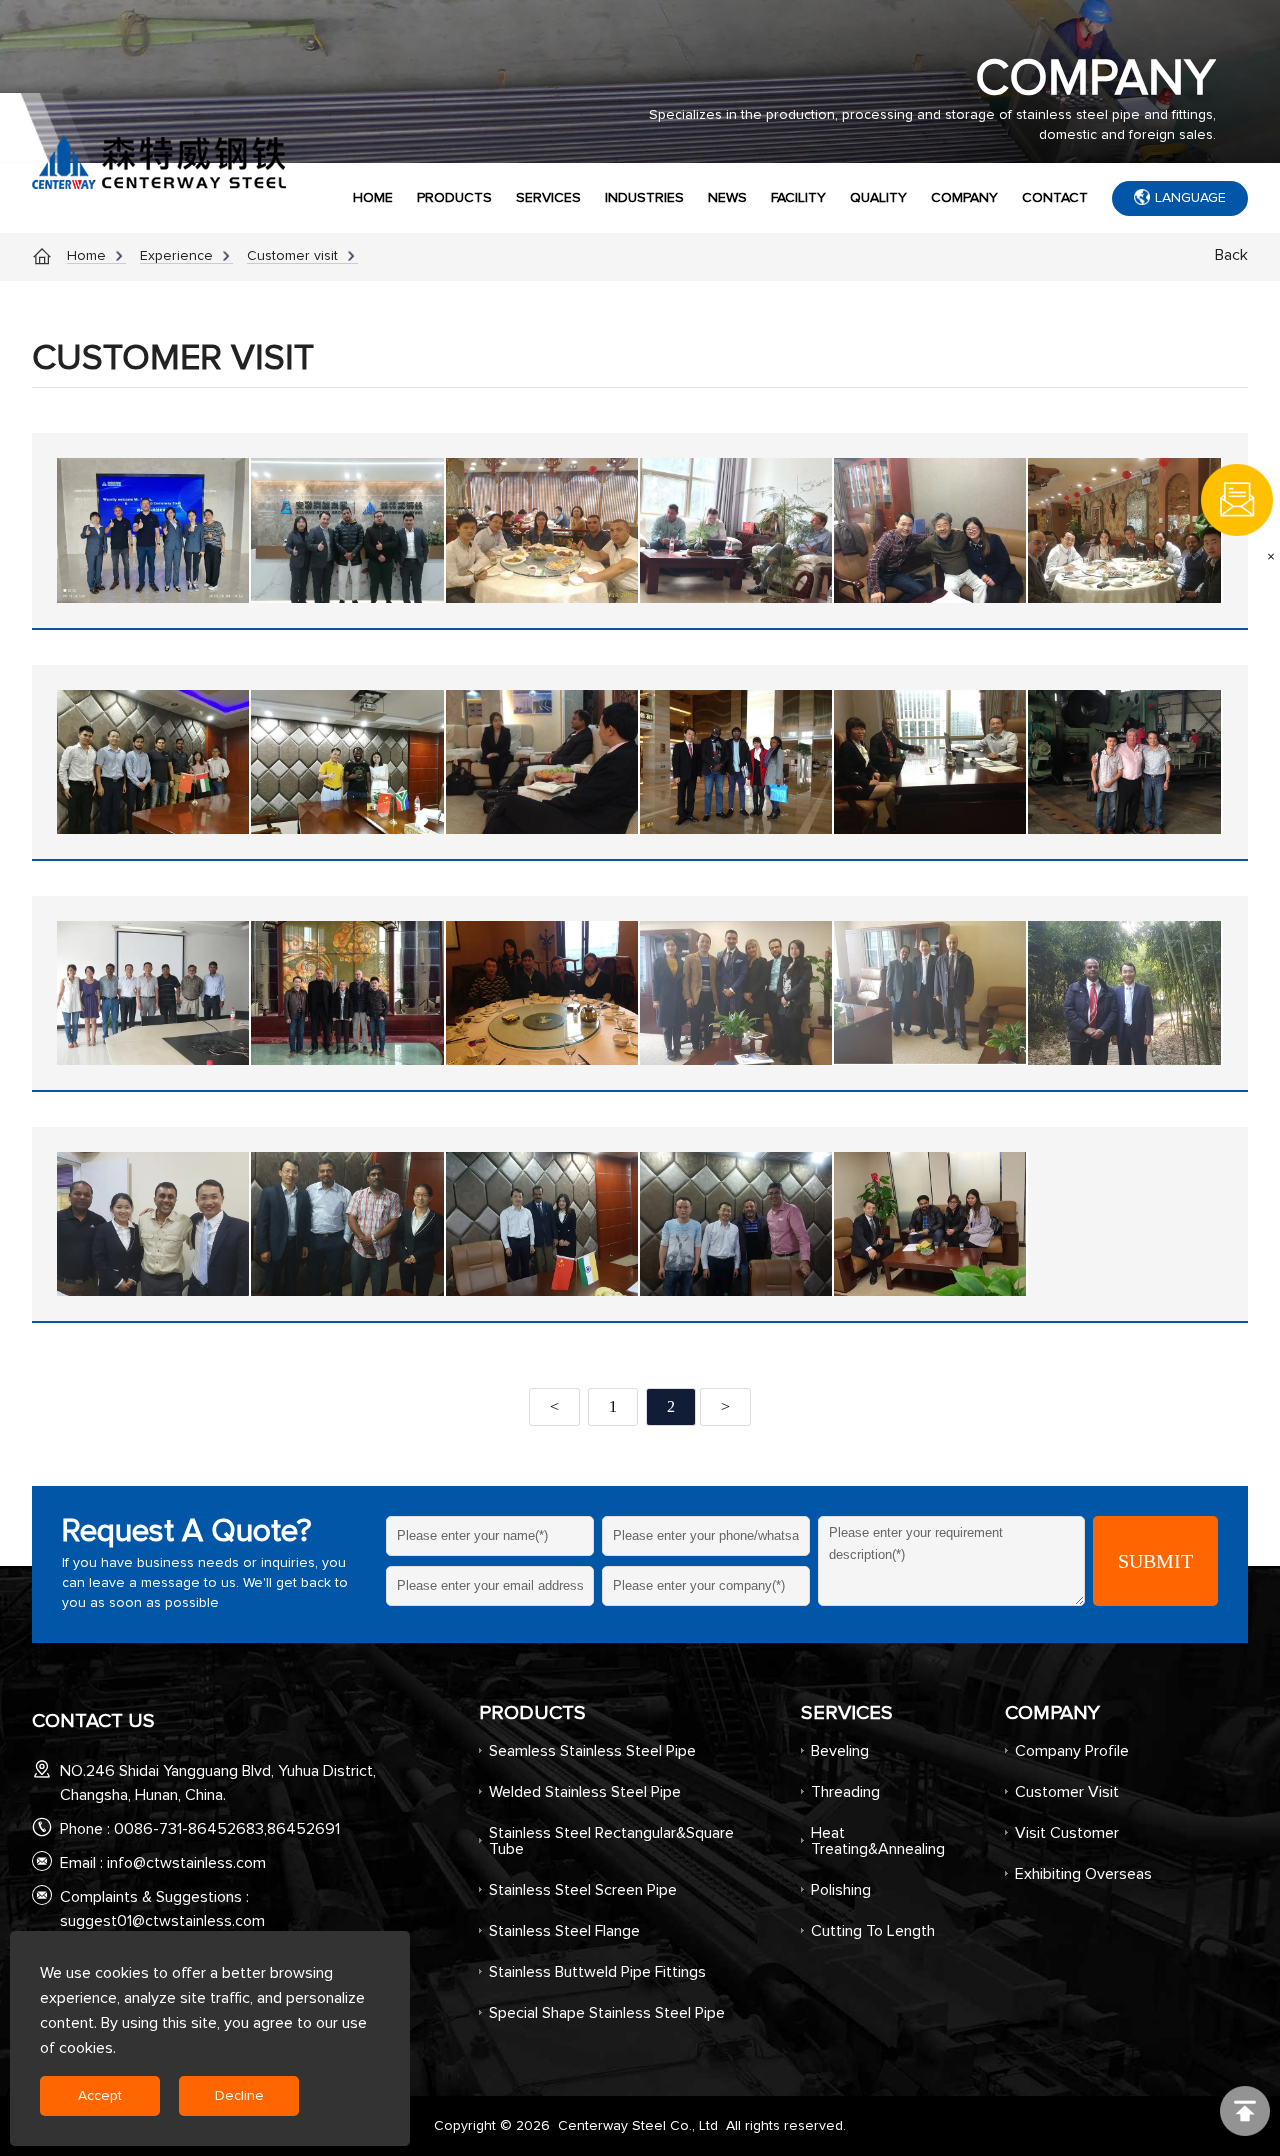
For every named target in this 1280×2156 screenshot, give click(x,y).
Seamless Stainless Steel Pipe (592, 1751)
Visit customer (1067, 1833)
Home (373, 198)
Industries (644, 198)
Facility (798, 198)
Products (454, 198)
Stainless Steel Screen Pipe (583, 1890)
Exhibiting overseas (1083, 1874)
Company (964, 198)
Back (1231, 255)
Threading (845, 1792)
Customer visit (292, 256)
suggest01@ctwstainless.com (162, 1921)
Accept (100, 2096)
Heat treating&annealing (878, 1841)
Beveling (840, 1751)
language (1190, 198)
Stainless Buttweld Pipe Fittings (597, 1972)
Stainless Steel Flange (564, 1931)
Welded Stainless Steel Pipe (585, 1792)
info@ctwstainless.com (186, 1863)
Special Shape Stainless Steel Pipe (607, 2013)
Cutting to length (873, 1931)
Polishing (841, 1890)
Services (548, 198)
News (727, 198)
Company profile (1072, 1751)
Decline (239, 2096)
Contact (1055, 198)
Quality (878, 198)
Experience (176, 256)
